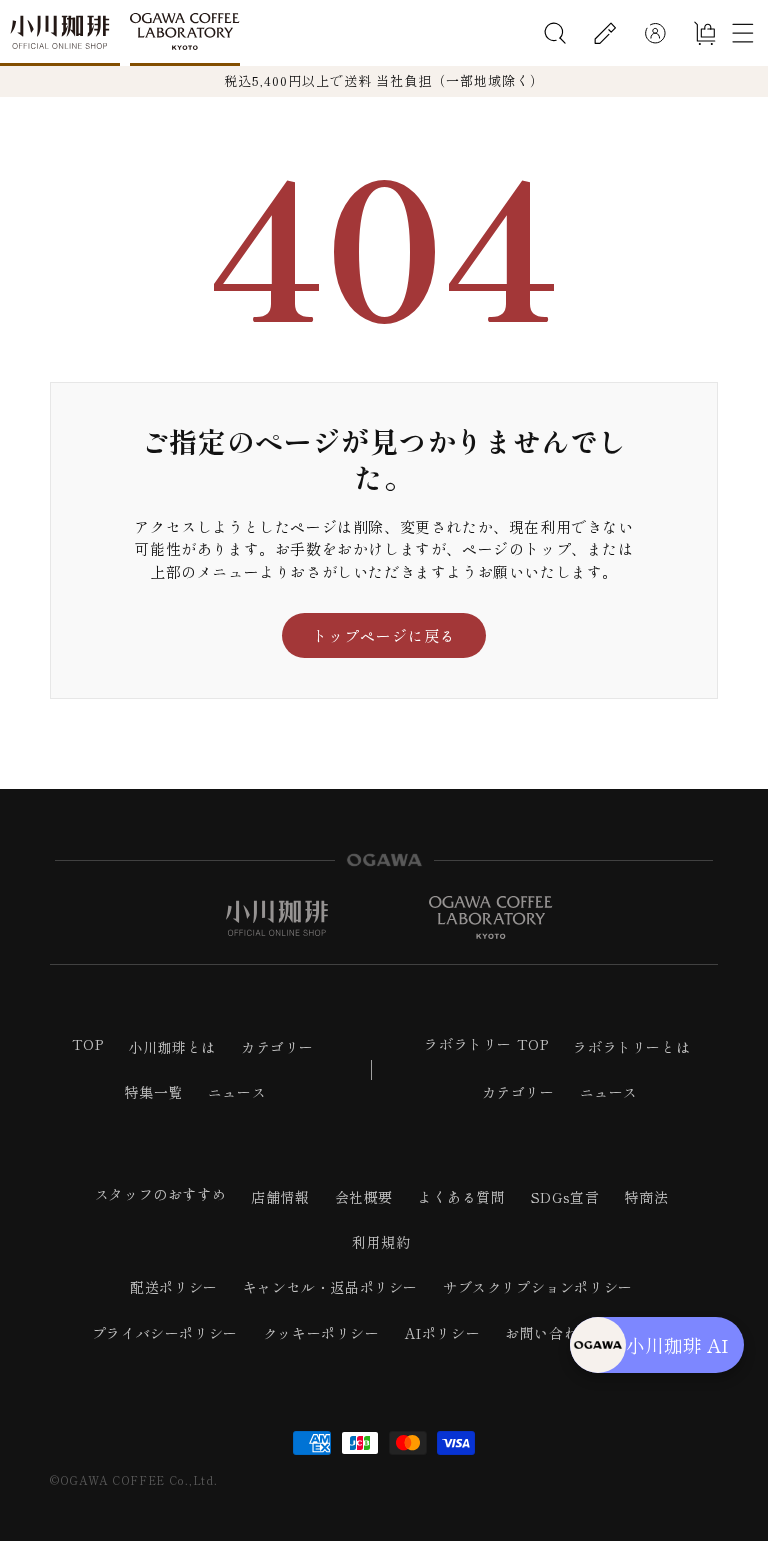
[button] (555, 33)
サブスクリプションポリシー (538, 1287)
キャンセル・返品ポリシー (330, 1287)
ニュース (237, 1092)
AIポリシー (443, 1333)
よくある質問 (462, 1197)
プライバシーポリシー (165, 1333)
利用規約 (381, 1242)
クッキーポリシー (321, 1333)
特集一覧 (153, 1092)
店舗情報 (280, 1197)
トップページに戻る (384, 635)
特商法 (646, 1197)
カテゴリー (277, 1047)
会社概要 (364, 1197)
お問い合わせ (549, 1333)
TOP (88, 1044)
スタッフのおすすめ (160, 1194)
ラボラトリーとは (631, 1047)
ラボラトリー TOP (486, 1044)
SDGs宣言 (565, 1197)
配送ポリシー (174, 1287)
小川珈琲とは (172, 1047)
